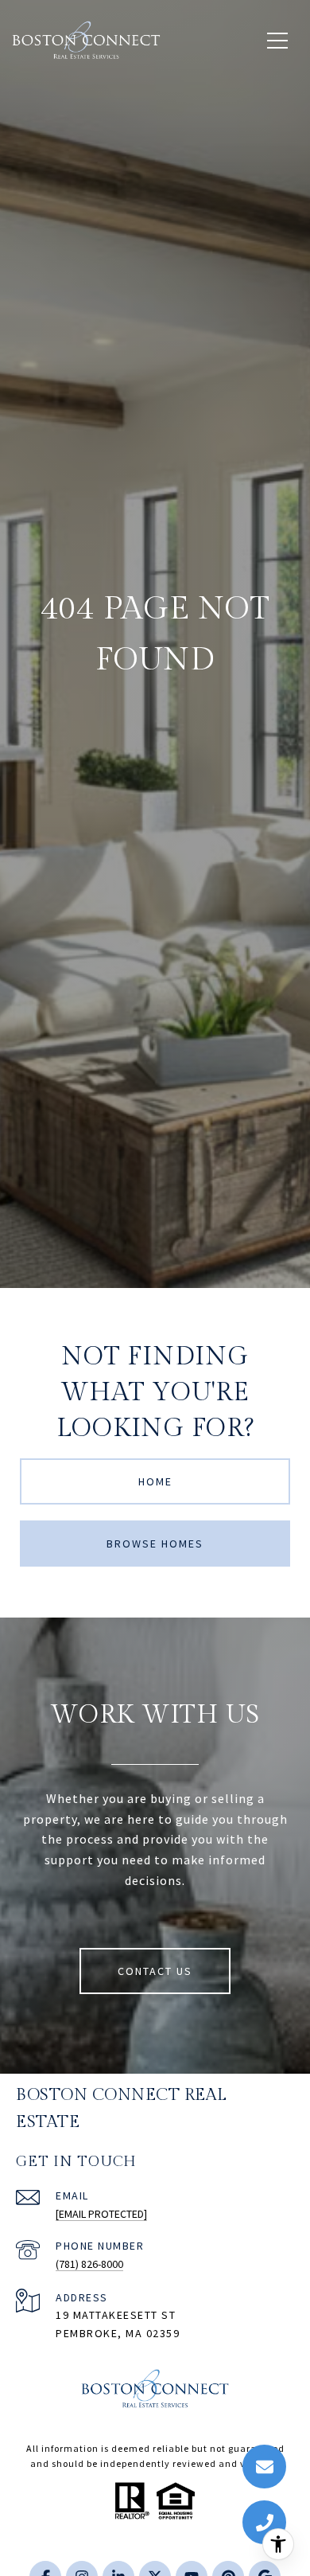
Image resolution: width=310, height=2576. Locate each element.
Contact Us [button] (155, 1971)
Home (155, 1481)
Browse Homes (155, 1544)
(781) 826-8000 (89, 2264)
